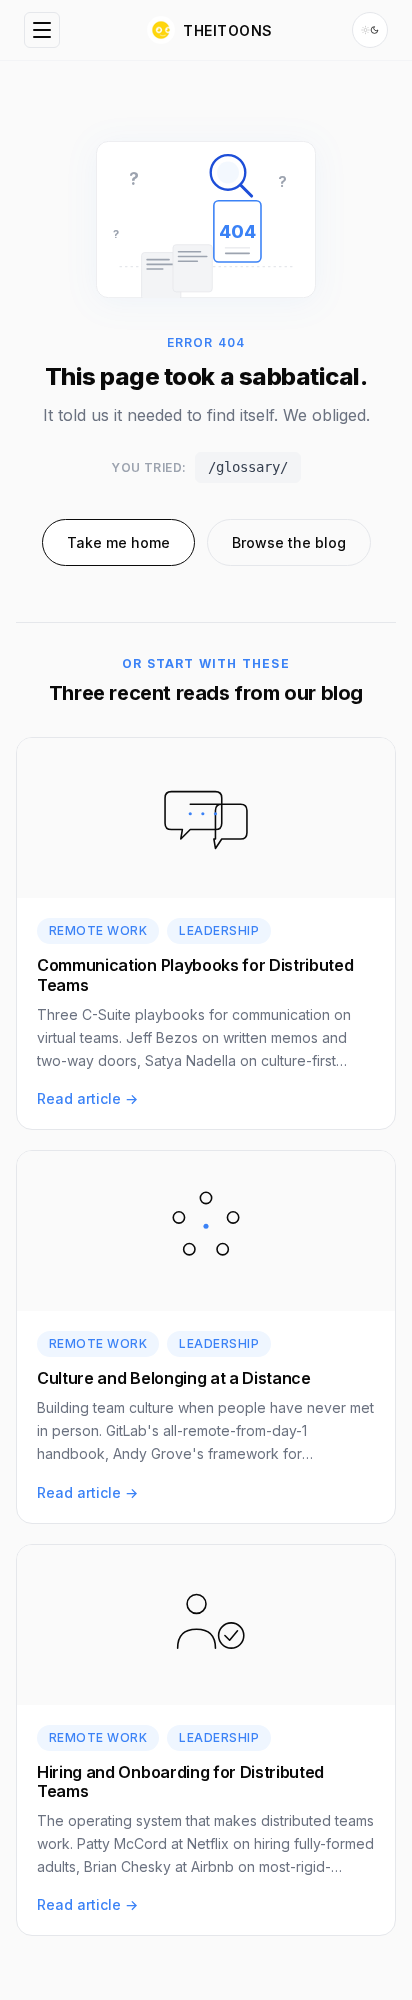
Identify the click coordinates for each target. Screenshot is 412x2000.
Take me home (118, 542)
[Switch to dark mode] (370, 30)
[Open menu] (42, 30)
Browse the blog (289, 542)
